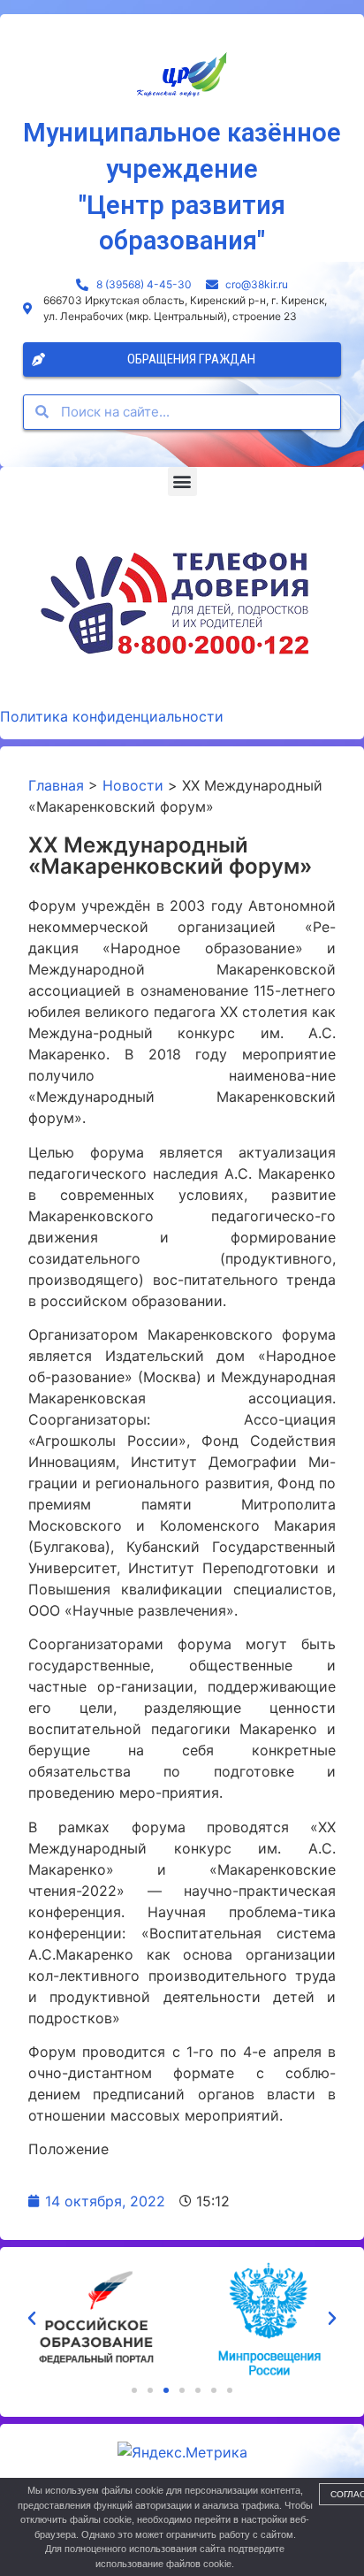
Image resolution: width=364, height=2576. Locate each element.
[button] (182, 482)
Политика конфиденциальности (112, 716)
